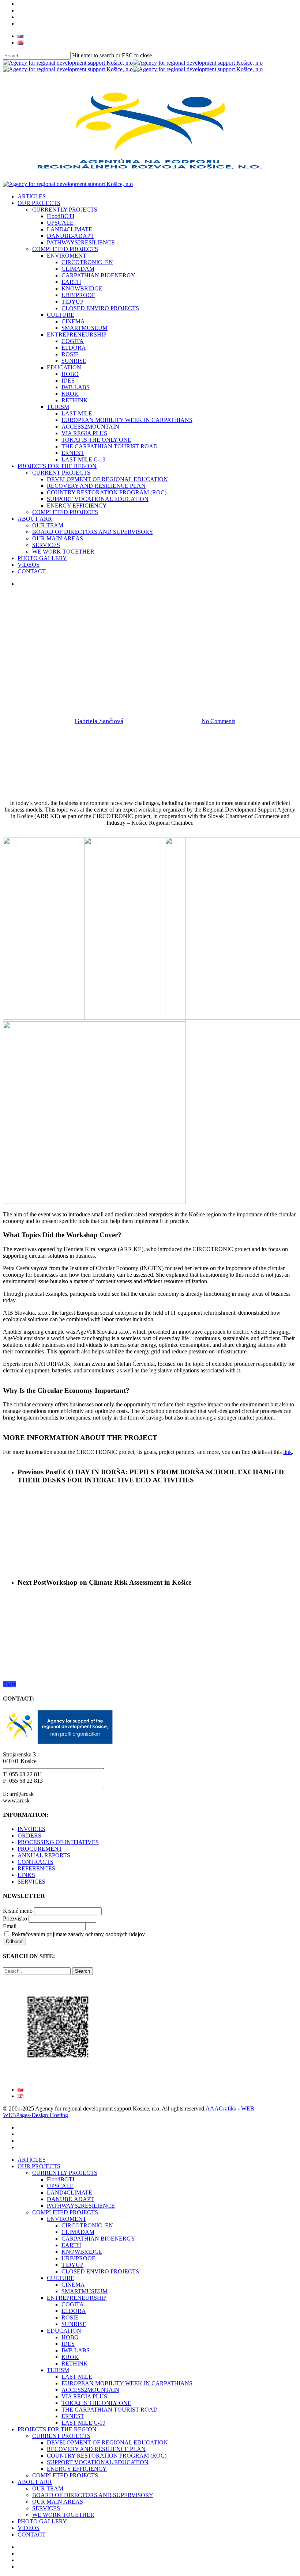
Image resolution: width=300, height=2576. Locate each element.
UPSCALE (60, 2186)
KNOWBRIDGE (82, 2252)
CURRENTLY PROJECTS (65, 2173)
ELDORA (74, 2311)
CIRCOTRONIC (162, 670)
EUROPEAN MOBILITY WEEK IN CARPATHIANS (127, 2383)
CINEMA (73, 2285)
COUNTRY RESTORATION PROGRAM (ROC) (107, 2456)
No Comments (218, 721)
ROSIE (70, 2317)
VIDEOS (29, 2528)
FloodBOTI (61, 2179)
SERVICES (31, 1882)
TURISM (58, 2370)
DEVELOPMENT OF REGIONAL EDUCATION (107, 2442)
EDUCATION (64, 2331)
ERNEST (73, 2416)
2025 (125, 670)
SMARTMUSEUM (85, 2291)
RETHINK (75, 2364)
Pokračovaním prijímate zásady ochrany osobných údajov (78, 1934)
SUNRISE (74, 2324)
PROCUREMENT (40, 1849)
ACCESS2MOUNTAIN (90, 2390)
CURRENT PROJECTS (61, 2436)
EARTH (71, 2245)
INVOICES (31, 1829)
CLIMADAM (78, 2232)
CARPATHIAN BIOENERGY (98, 2239)
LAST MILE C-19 (83, 2423)
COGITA (73, 2304)
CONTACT (32, 2535)
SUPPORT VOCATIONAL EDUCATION (98, 2462)
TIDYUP (72, 2265)
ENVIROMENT (67, 2219)
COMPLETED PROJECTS (65, 2212)
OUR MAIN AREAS (58, 2502)
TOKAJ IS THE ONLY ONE (96, 2403)
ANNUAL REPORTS (44, 1855)
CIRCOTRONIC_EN (87, 2225)
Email (10, 1926)
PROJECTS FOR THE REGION (57, 2429)
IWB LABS (76, 2350)
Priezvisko (15, 1918)
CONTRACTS (35, 1862)
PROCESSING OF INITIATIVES (58, 1842)
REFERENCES (36, 1868)
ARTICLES (32, 2160)
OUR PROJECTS (39, 2166)
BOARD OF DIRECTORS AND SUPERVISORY (93, 2495)
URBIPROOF (78, 2258)
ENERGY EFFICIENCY (77, 2469)
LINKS (26, 1875)
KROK (70, 2357)
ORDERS (29, 1836)
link (288, 1452)
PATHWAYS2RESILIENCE (81, 2206)
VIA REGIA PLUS (84, 2396)
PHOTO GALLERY (42, 2521)
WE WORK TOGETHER (63, 2515)
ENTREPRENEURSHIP (77, 2298)
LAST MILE (77, 2377)
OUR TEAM (48, 2488)
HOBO (70, 2337)
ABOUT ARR (35, 2482)
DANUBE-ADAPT (70, 2199)
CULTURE (61, 2278)
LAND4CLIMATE (70, 2193)
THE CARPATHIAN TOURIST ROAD (110, 2410)
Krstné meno (18, 1911)
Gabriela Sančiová (99, 721)
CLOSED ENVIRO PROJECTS (100, 2271)
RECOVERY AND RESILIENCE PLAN (96, 2449)
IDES (68, 2344)
